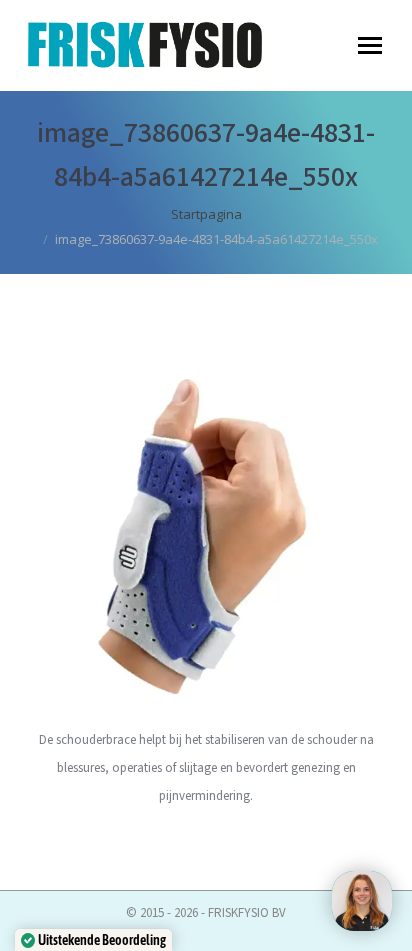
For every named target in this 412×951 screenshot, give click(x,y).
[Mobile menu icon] (370, 45)
